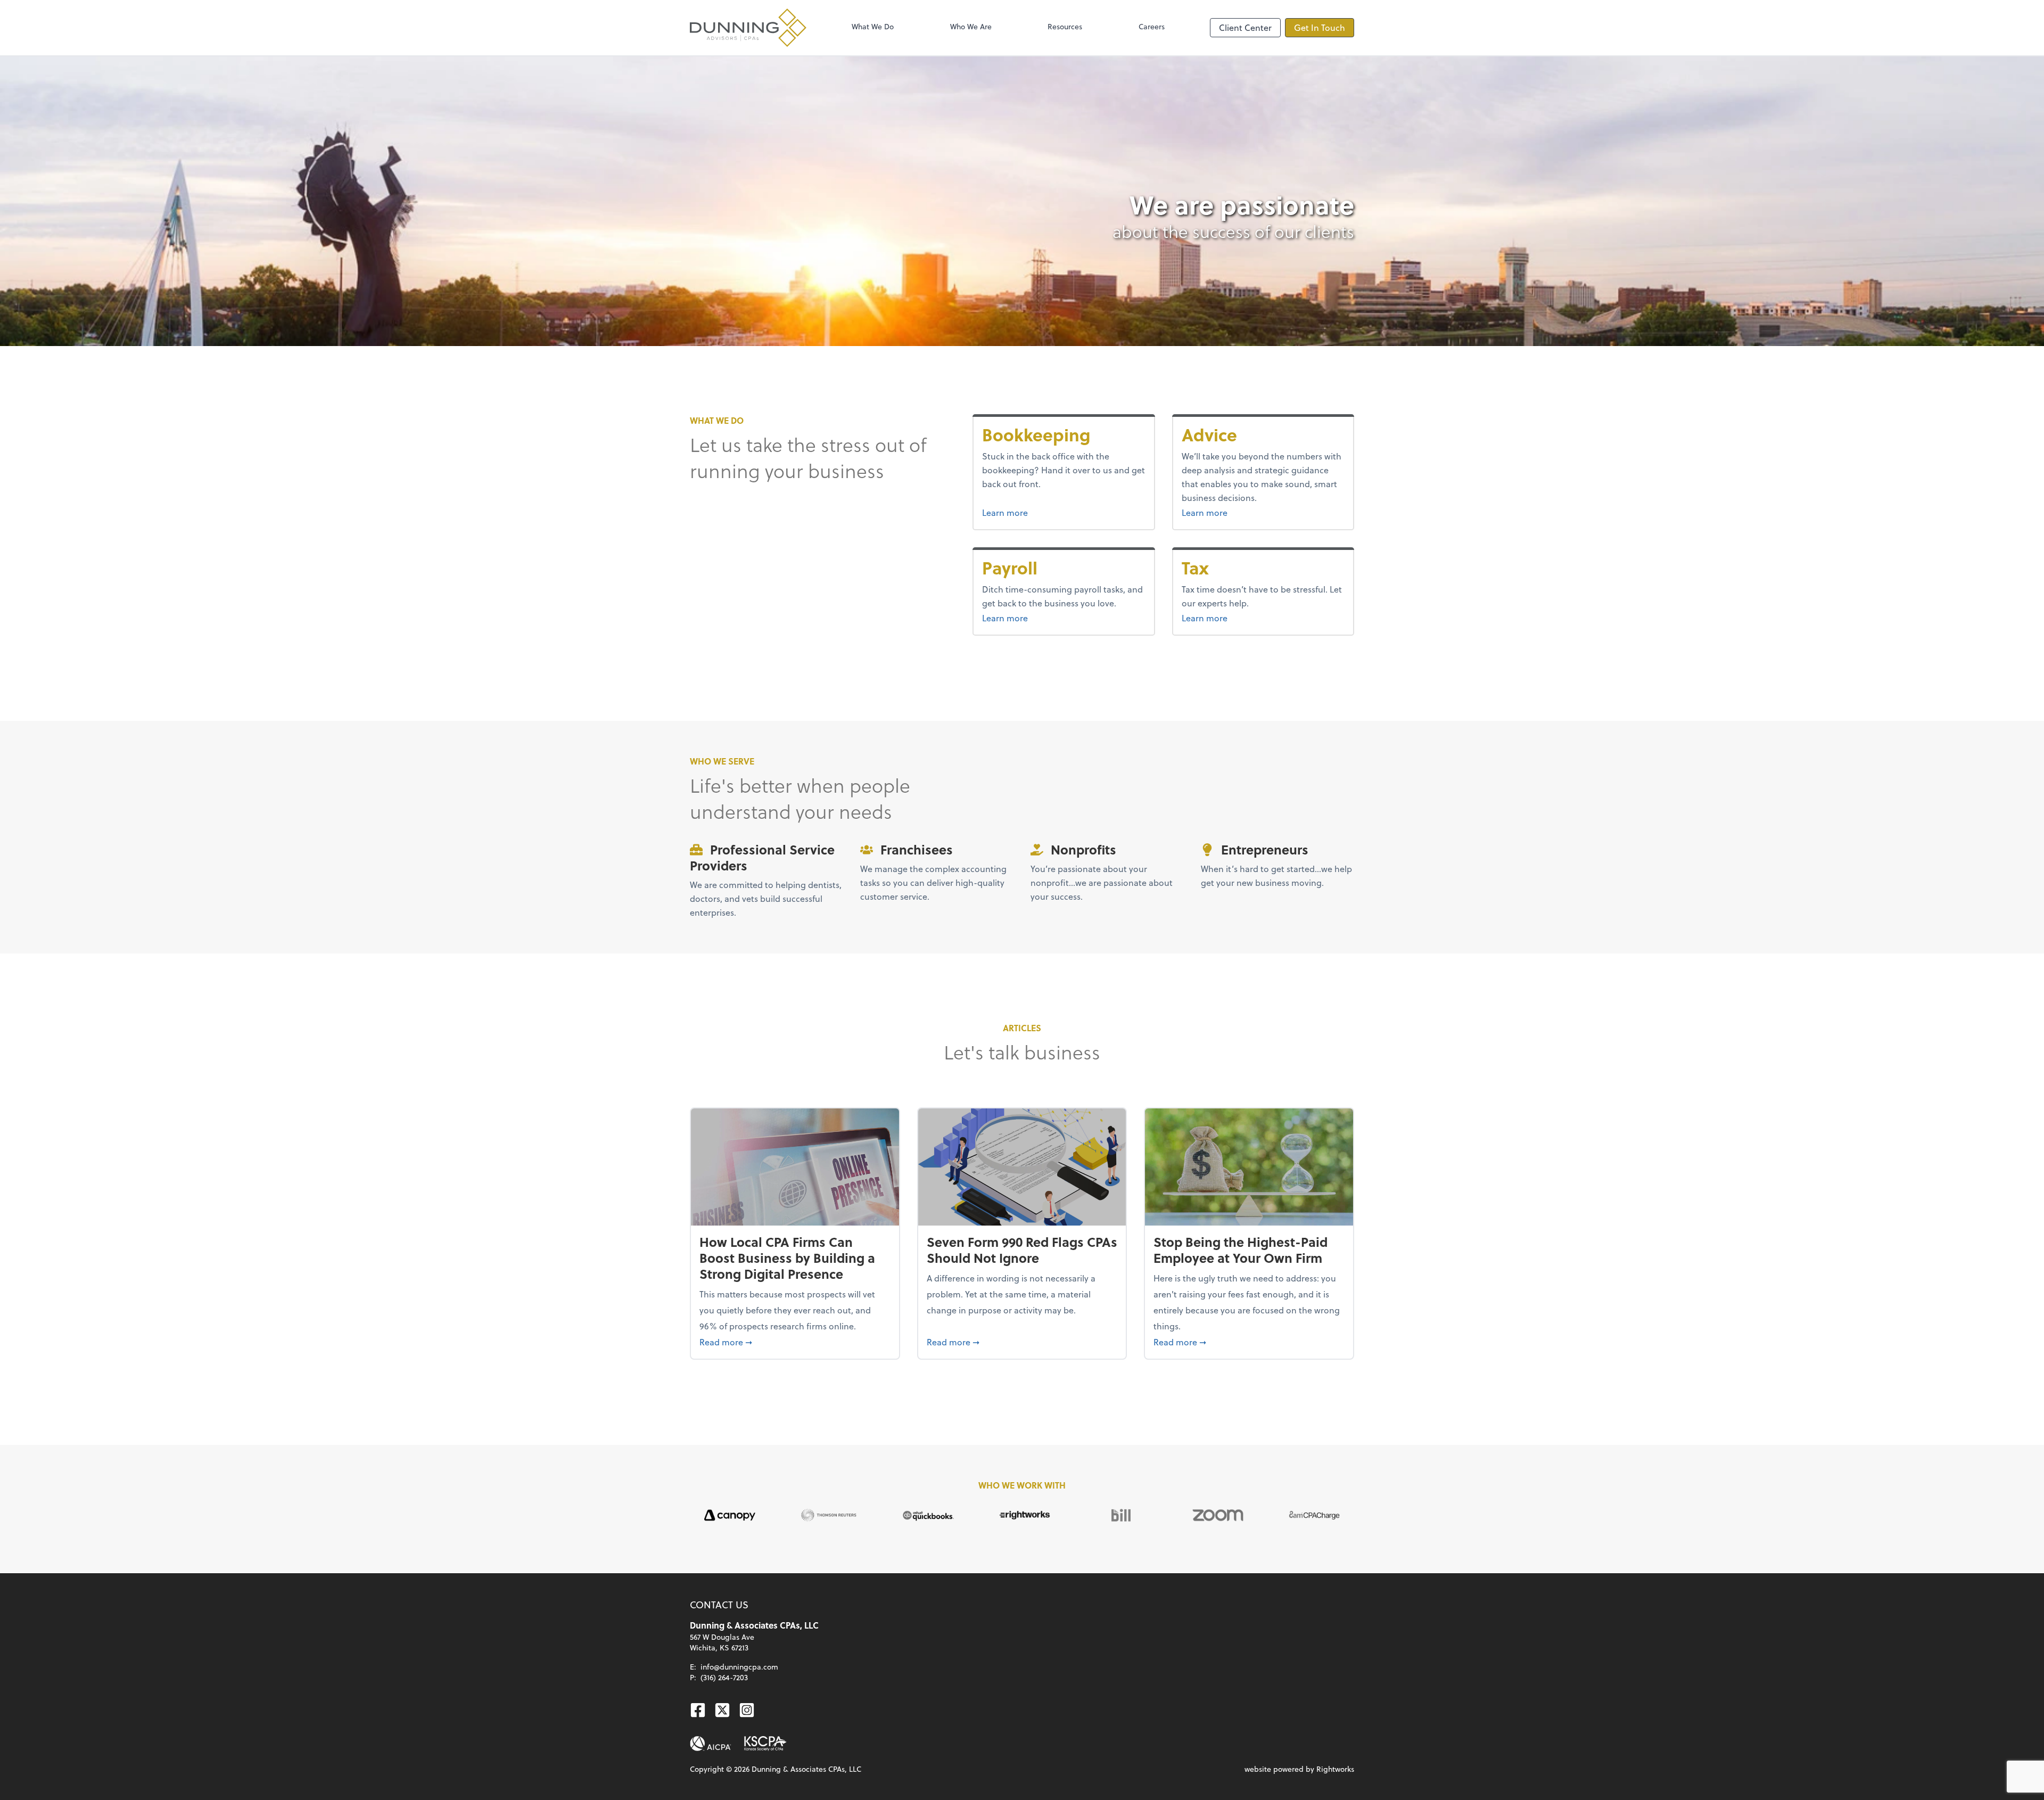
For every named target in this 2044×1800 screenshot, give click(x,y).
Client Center (1245, 27)
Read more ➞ (795, 1342)
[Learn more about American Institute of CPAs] (711, 1744)
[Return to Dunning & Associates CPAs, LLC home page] (748, 28)
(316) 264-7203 (724, 1677)
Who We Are (971, 26)
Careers (1152, 26)
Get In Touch (1320, 27)
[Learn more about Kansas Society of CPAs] (765, 1744)
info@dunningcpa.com (739, 1667)
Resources (1065, 26)
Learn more (1045, 512)
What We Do (873, 26)
